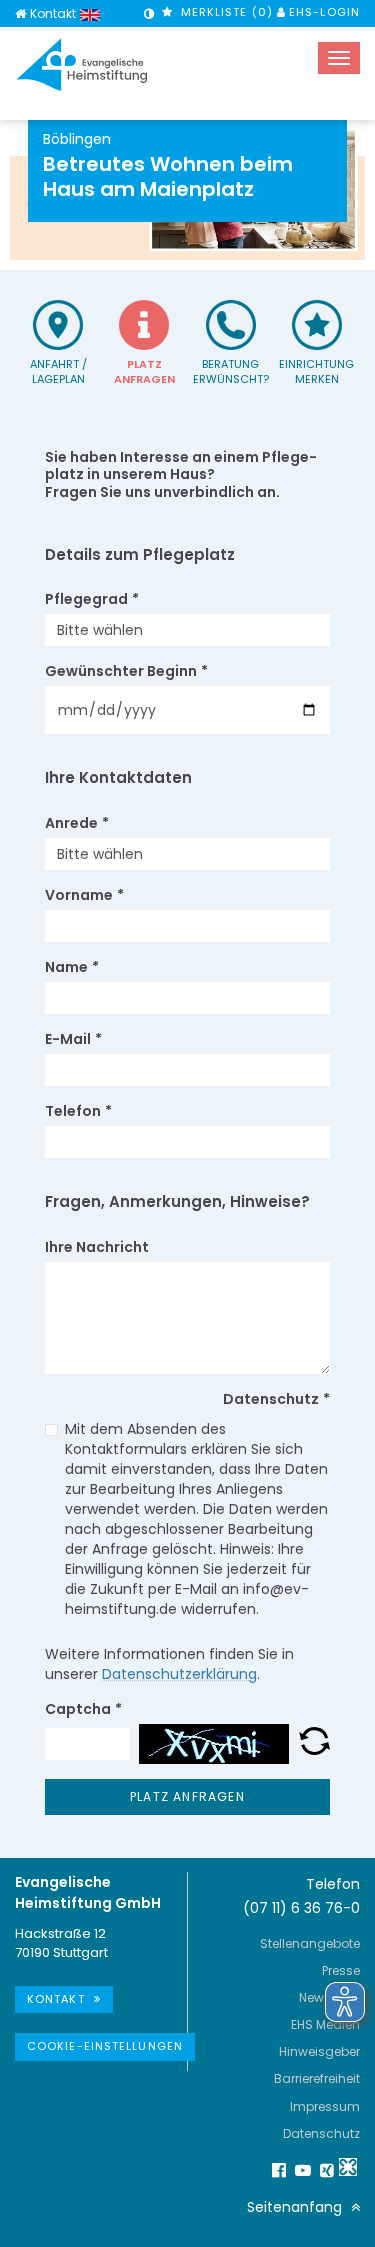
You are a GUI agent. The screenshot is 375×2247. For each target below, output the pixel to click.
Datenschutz (321, 2133)
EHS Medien (325, 2024)
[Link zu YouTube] (300, 2170)
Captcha (83, 1709)
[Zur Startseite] (82, 64)
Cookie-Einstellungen (105, 2046)
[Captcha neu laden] (314, 1743)
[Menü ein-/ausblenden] (339, 58)
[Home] (20, 13)
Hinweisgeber (319, 2051)
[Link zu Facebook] (276, 2170)
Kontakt (53, 13)
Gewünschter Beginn (126, 671)
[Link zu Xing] (324, 2170)
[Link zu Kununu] (348, 2167)
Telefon (78, 1111)
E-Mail (73, 1039)
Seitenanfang (296, 2207)
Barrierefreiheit (317, 2078)
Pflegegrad (92, 599)
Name (72, 967)
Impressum (325, 2106)
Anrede (77, 823)
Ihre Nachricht (97, 1247)
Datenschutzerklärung (179, 1674)
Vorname (84, 895)
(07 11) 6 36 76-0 (301, 1908)
